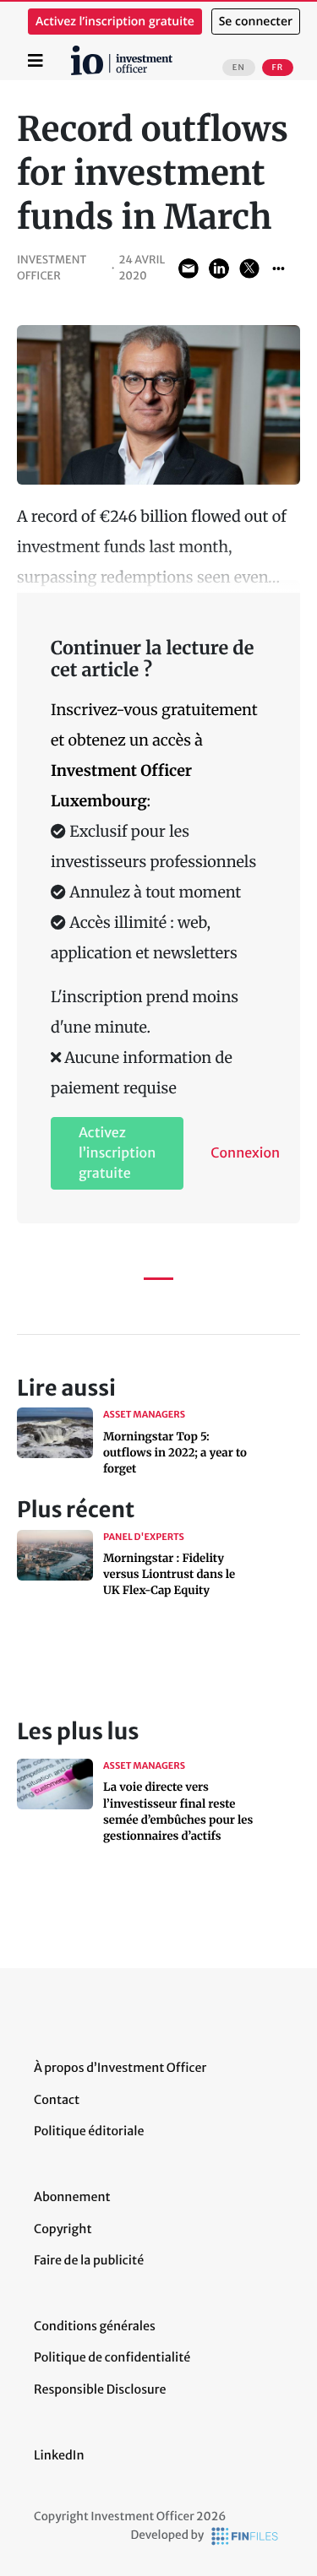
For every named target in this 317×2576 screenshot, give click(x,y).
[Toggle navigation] (36, 61)
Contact (57, 2100)
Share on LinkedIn (219, 268)
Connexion (245, 1153)
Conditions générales (95, 2326)
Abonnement (72, 2197)
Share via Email (189, 268)
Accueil (77, 52)
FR (278, 68)
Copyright (63, 2229)
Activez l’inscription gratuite (115, 22)
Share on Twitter (249, 268)
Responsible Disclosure (100, 2389)
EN (239, 68)
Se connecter (256, 22)
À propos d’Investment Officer (120, 2068)
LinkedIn (59, 2455)
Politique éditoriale (89, 2131)
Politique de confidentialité (112, 2357)
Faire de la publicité (89, 2260)
